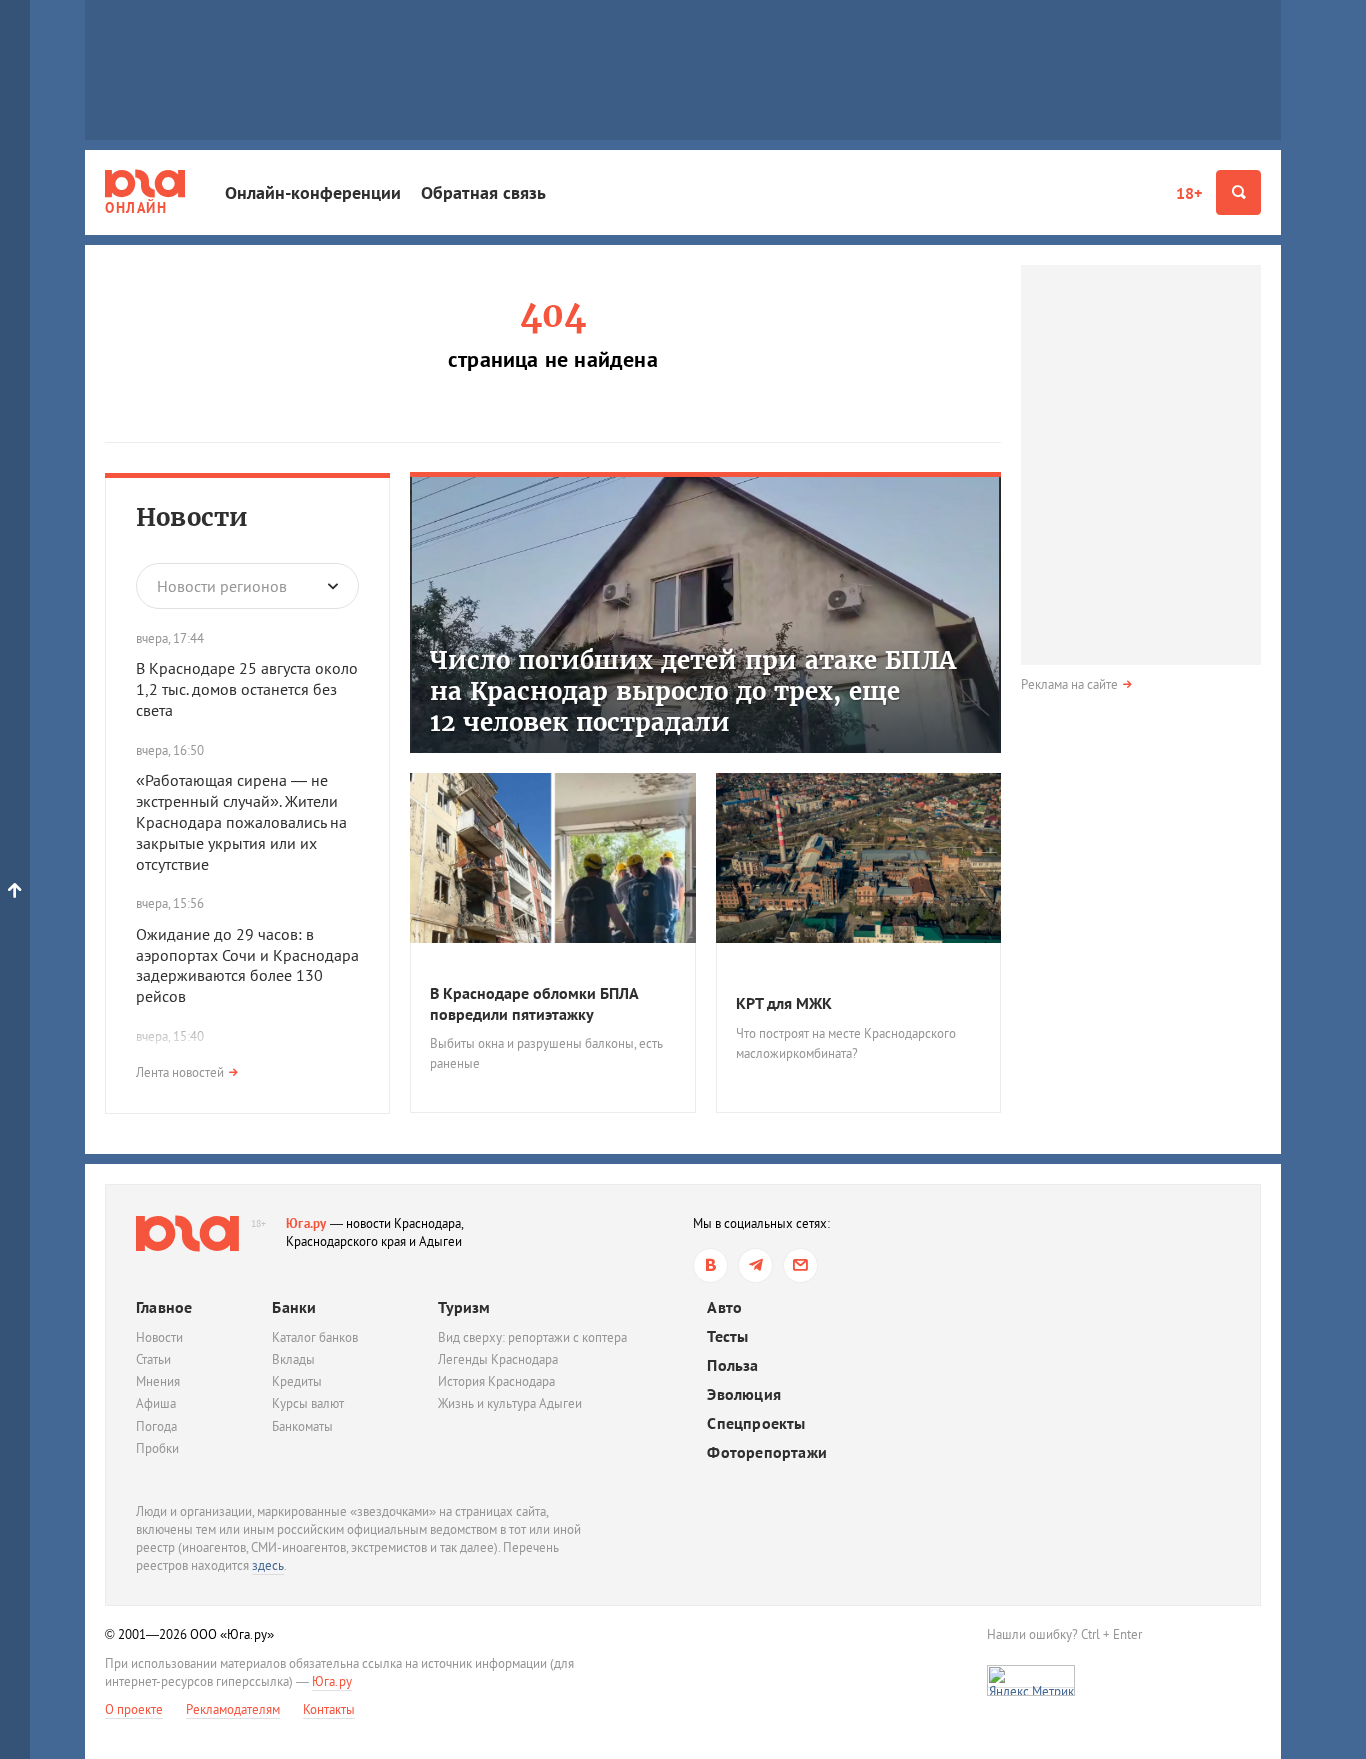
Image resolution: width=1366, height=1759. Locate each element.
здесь (268, 1565)
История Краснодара (496, 1381)
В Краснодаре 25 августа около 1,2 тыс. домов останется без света (247, 689)
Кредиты (297, 1381)
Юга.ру (306, 1223)
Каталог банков (315, 1337)
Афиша (156, 1403)
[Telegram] (755, 1265)
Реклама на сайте (1069, 684)
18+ (1189, 193)
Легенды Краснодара (498, 1359)
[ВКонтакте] (710, 1265)
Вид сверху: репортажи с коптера (532, 1337)
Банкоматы (302, 1426)
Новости (192, 517)
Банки (294, 1307)
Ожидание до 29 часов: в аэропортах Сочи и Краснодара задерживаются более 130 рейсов (247, 965)
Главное (164, 1307)
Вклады (293, 1359)
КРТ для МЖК (784, 1003)
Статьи (153, 1359)
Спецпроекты (756, 1423)
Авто (724, 1307)
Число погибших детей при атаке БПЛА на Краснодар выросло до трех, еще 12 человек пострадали (693, 691)
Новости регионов (222, 586)
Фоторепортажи (767, 1452)
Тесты (727, 1336)
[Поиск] (1238, 192)
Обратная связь (483, 192)
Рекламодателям (233, 1709)
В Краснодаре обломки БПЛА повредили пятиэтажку (534, 1003)
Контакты (329, 1709)
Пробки (157, 1448)
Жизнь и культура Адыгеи (510, 1403)
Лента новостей (180, 1072)
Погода (156, 1426)
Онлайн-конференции (313, 192)
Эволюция (744, 1394)
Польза (732, 1365)
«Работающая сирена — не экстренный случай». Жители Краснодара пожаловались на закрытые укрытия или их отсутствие (241, 821)
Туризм (464, 1307)
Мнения (158, 1381)
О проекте (134, 1709)
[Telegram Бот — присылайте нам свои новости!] (800, 1265)
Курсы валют (308, 1403)
